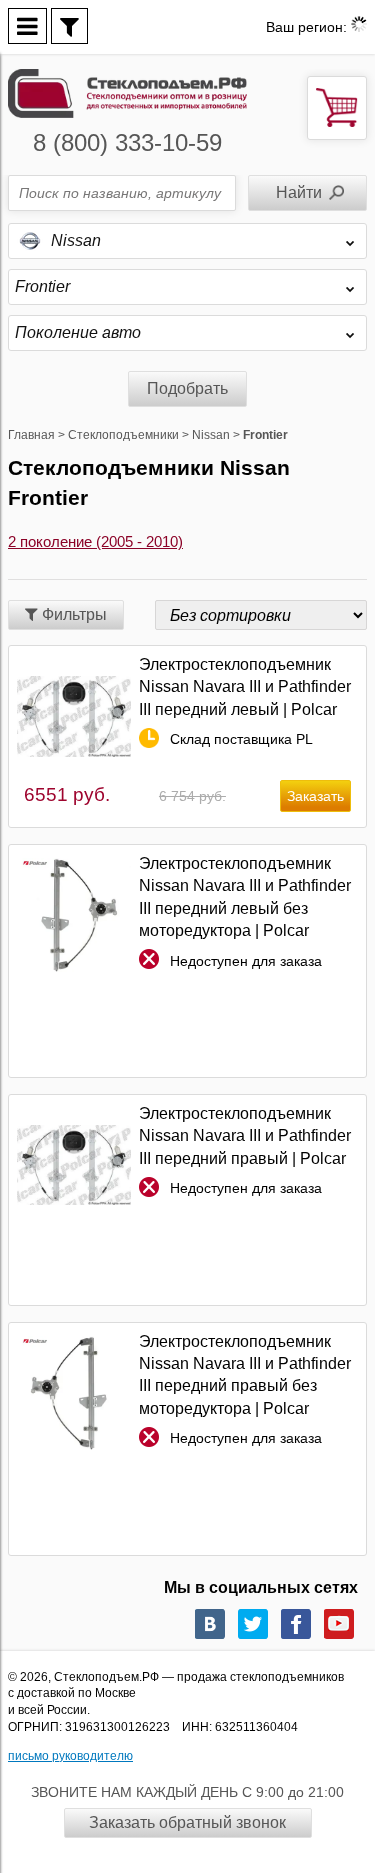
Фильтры (72, 614)
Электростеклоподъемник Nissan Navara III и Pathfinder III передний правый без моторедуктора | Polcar (245, 1375)
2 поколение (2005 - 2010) (95, 541)
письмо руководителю (70, 1756)
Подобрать (187, 388)
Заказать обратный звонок (187, 1822)
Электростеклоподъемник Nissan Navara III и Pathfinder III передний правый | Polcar (245, 1136)
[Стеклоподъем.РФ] (127, 91)
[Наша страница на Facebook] (296, 1624)
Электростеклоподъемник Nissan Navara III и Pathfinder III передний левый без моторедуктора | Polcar (245, 897)
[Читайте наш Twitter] (253, 1624)
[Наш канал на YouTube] (339, 1624)
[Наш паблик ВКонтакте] (210, 1624)
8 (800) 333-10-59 (127, 142)
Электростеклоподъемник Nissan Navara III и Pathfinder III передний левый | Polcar (245, 687)
